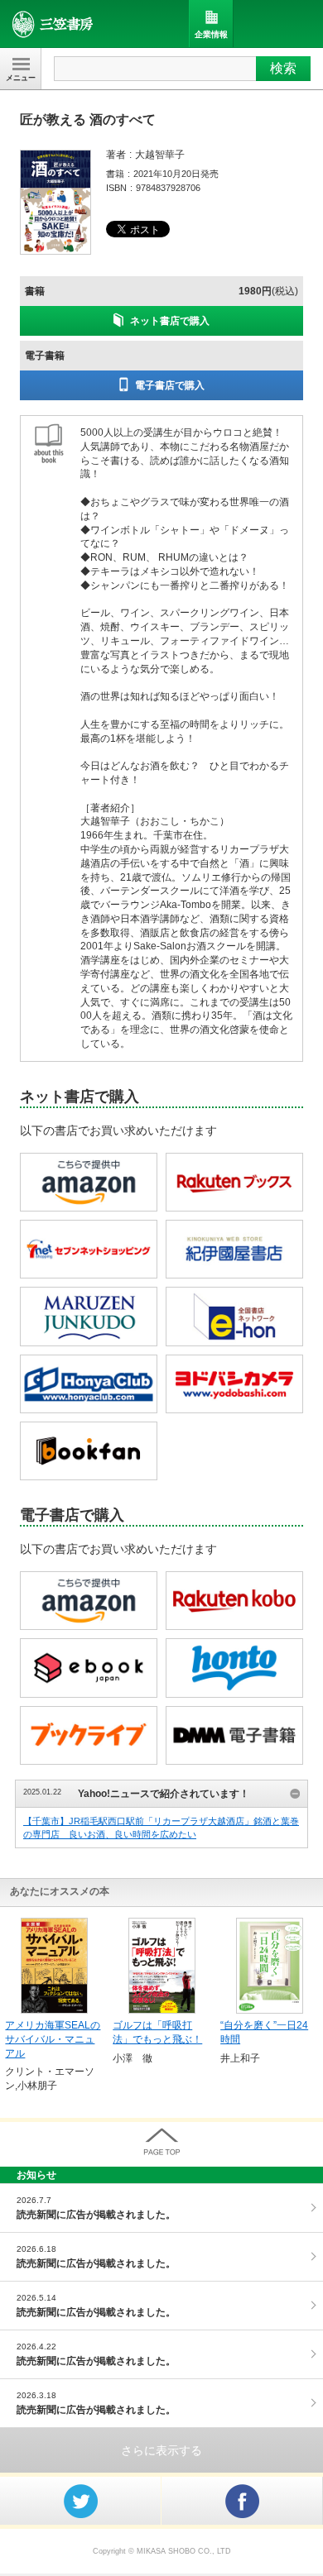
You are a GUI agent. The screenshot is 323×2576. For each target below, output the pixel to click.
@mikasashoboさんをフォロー (81, 2501)
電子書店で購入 (170, 385)
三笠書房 (53, 24)
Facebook (242, 2501)
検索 (283, 68)
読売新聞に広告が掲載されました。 (96, 2215)
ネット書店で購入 (170, 321)
